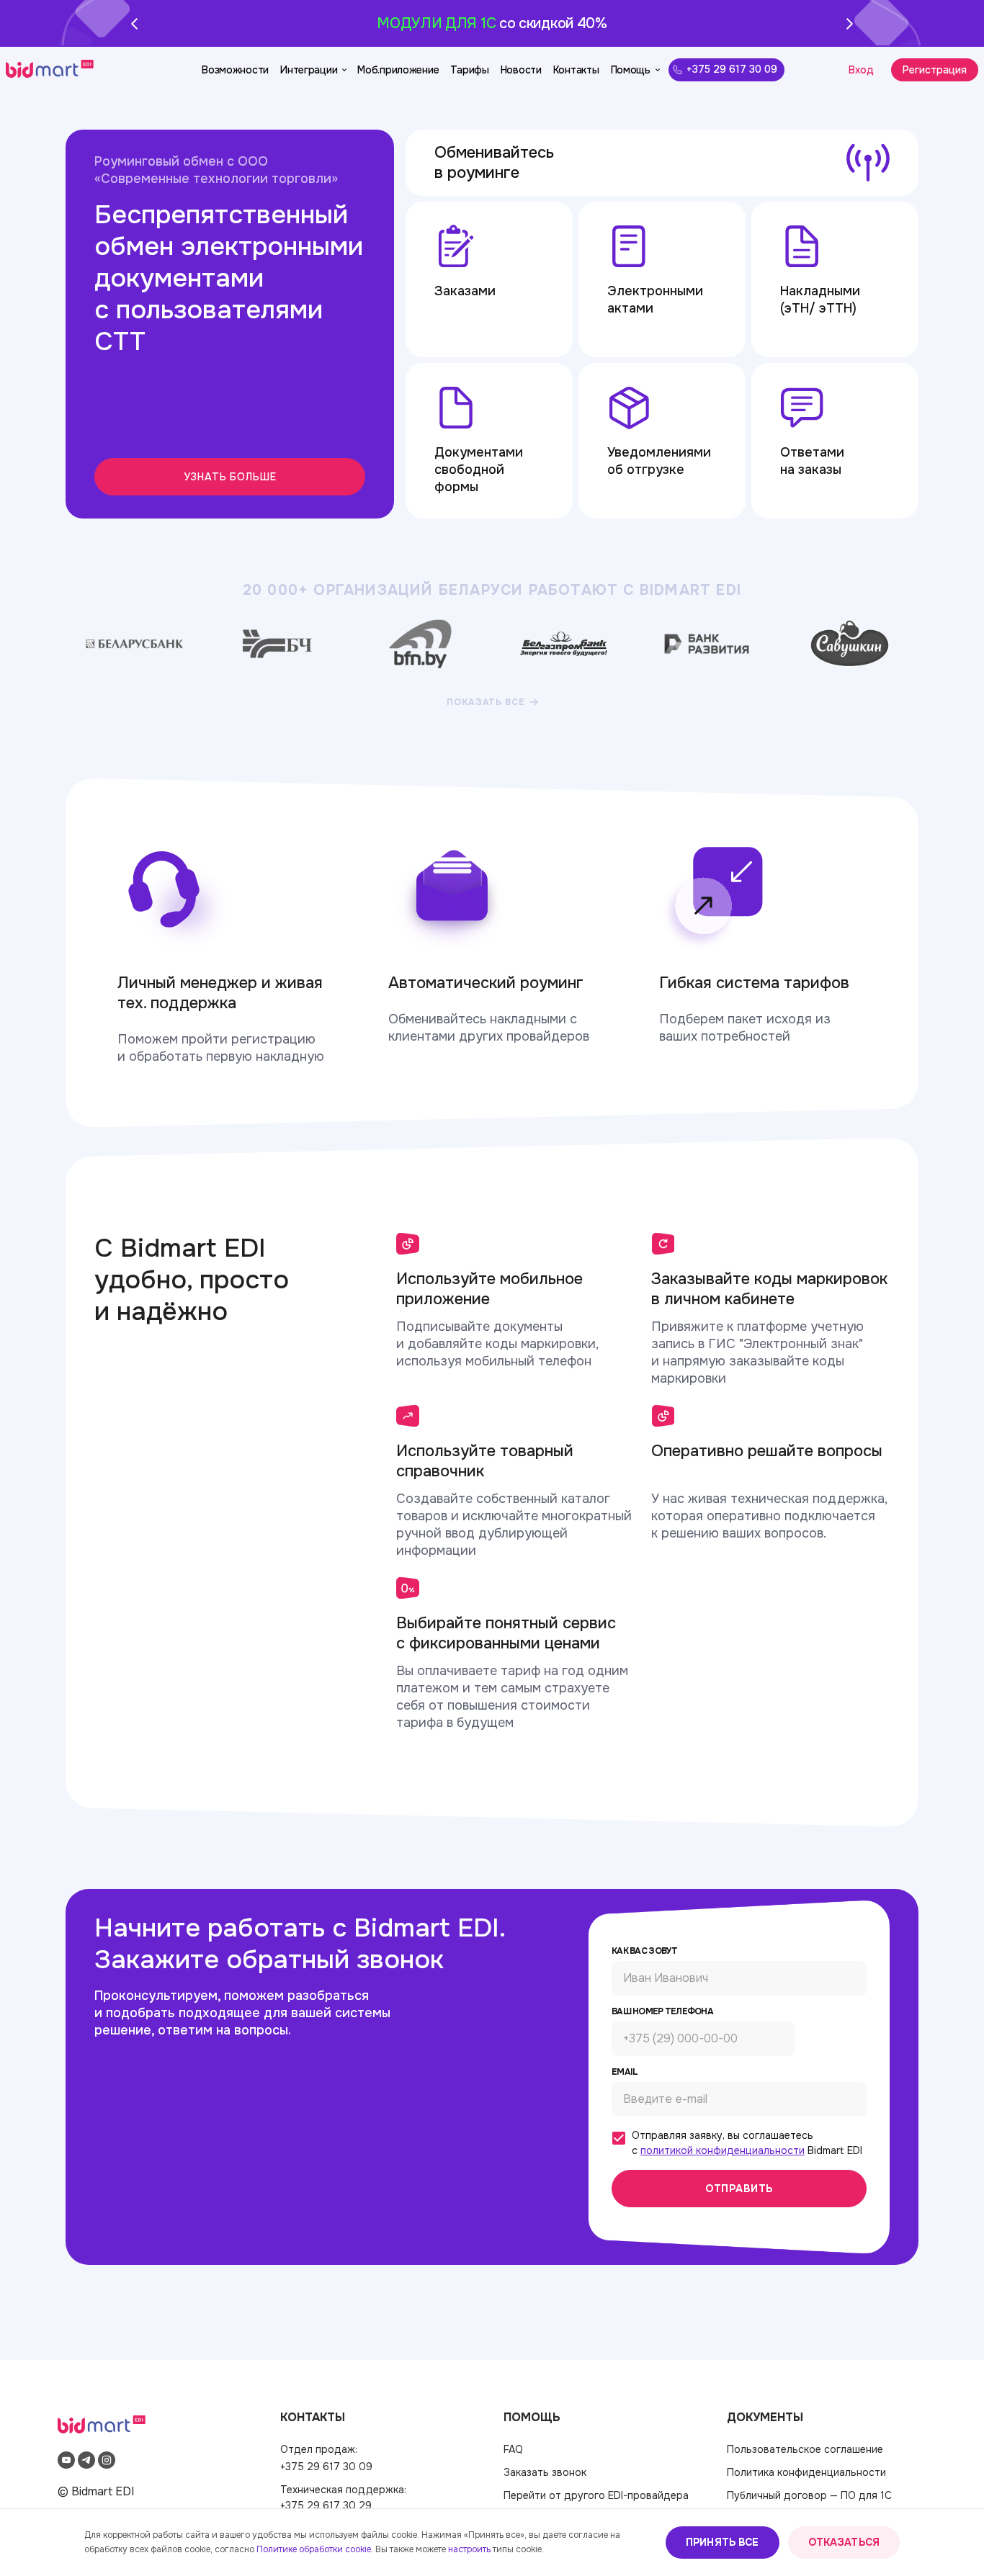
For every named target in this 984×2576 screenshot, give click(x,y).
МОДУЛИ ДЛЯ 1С (436, 23)
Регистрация (935, 70)
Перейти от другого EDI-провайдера (596, 2495)
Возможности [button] (235, 70)
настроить (469, 2549)
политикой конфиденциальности (723, 2150)
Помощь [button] (631, 70)
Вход (861, 70)
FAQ (513, 2449)
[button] (42, 70)
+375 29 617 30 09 (732, 69)
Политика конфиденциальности (806, 2472)
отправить (739, 2189)
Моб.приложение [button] (398, 70)
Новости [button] (521, 70)
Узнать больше (230, 477)
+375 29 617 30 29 (326, 2505)
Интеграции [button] (309, 70)
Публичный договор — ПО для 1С (809, 2495)
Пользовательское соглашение (805, 2449)
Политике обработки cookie (314, 2549)
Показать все (486, 702)
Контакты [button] (576, 70)
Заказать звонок (545, 2472)
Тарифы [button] (469, 70)
